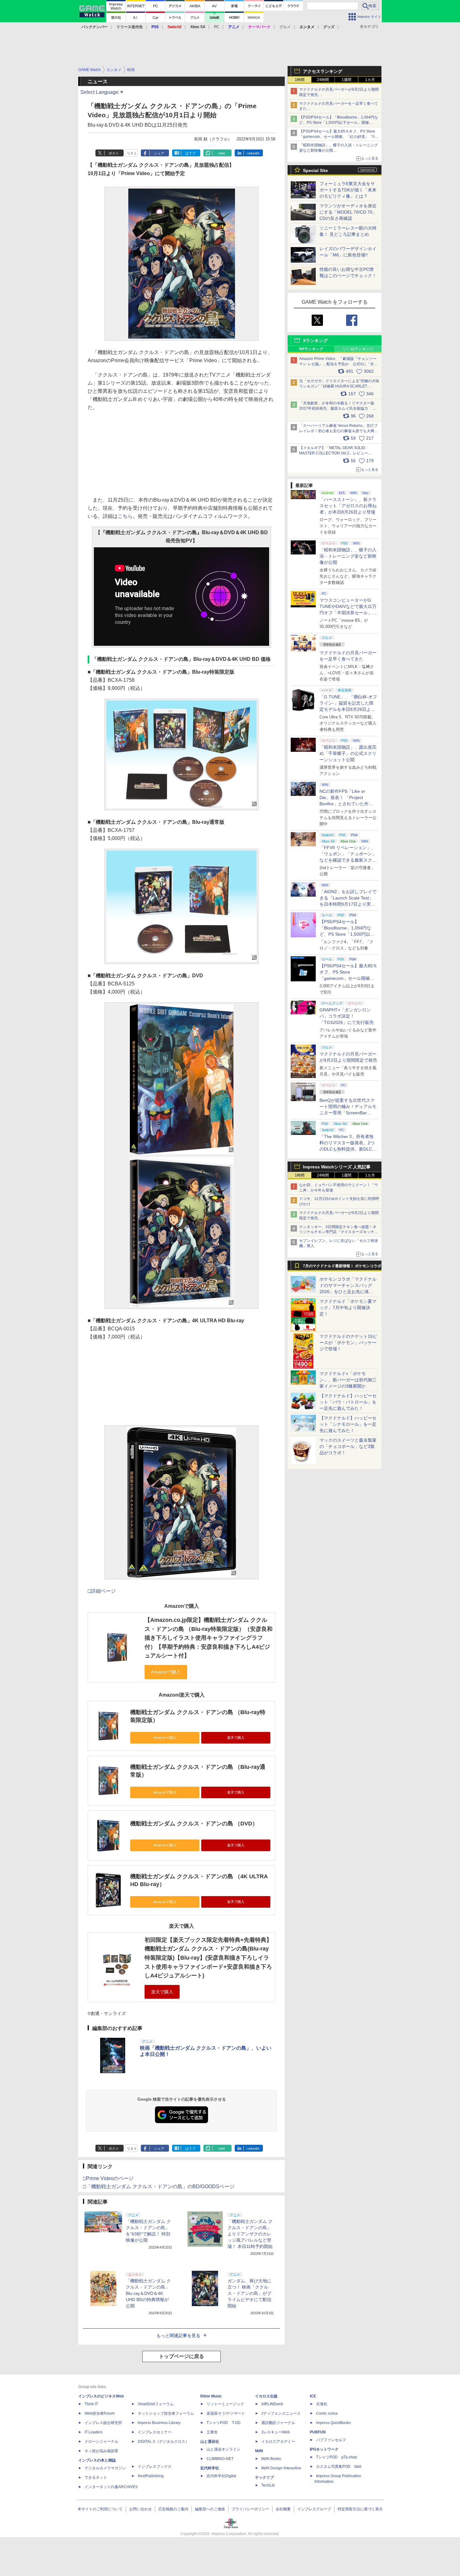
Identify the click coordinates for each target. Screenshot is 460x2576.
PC (217, 27)
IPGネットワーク (324, 2449)
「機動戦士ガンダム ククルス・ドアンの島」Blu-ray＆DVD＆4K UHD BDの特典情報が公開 (148, 2293)
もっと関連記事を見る (178, 2336)
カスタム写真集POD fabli (339, 2467)
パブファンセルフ (331, 2440)
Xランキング (315, 341)
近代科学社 (210, 2468)
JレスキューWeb (276, 2432)
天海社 (322, 2404)
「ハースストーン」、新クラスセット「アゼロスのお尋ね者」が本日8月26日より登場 (348, 506)
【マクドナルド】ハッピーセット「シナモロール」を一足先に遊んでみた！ (348, 1424)
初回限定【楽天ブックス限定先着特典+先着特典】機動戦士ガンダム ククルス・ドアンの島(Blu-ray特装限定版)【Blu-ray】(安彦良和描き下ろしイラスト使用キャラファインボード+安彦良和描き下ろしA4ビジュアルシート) (208, 1958)
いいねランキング (358, 349)
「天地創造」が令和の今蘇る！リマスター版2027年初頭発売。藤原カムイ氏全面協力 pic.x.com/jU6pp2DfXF (337, 408)
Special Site (315, 170)
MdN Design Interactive (281, 2468)
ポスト (114, 153)
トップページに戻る (181, 2356)
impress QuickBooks (333, 2423)
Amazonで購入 (165, 1738)
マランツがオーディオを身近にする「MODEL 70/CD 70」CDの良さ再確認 (348, 212)
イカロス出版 (266, 2396)
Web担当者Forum (100, 2413)
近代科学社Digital (221, 2476)
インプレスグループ (314, 2509)
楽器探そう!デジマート (226, 2413)
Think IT (91, 2404)
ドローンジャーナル (101, 2442)
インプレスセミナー (155, 2432)
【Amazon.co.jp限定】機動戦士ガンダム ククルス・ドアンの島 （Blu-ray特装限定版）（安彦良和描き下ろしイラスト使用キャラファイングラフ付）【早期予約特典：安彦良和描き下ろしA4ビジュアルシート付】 (209, 1638)
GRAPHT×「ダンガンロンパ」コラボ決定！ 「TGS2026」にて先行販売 (347, 1016)
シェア (159, 153)
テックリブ (264, 2477)
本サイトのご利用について (100, 2509)
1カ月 (370, 80)
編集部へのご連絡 (210, 2509)
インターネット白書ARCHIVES (111, 2487)
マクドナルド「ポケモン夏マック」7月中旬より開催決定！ (348, 1308)
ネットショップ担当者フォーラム (166, 2413)
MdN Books (271, 2459)
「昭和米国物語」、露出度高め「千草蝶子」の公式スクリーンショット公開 (348, 753)
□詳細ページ (102, 1591)
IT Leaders (94, 2432)
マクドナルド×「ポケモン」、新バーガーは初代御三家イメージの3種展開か (348, 1380)
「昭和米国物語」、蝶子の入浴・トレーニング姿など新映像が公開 (348, 556)
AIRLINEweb (272, 2404)
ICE (313, 2396)
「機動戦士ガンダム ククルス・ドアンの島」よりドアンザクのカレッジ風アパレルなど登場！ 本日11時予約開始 (250, 2234)
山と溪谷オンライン (223, 2449)
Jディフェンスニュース (281, 2413)
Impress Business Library (159, 2423)
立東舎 (212, 2432)
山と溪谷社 (210, 2442)
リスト (132, 153)
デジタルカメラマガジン (105, 2468)
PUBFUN (318, 2432)
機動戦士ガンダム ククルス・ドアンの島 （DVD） (194, 1824)
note (222, 153)
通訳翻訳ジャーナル (278, 2423)
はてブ (190, 153)
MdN (259, 2451)
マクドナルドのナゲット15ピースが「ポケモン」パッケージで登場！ (348, 1343)
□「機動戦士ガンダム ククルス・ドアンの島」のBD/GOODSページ (159, 2186)
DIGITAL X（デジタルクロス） (163, 2442)
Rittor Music (211, 2396)
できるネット (96, 2477)
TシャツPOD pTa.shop (337, 2457)
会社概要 (283, 2509)
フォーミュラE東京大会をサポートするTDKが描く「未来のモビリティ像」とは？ (348, 190)
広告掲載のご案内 (173, 2509)
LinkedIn (253, 153)
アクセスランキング (323, 71)
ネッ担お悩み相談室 (101, 2451)
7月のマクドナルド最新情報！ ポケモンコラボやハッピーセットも (342, 1268)
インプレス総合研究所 (103, 2423)
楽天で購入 (236, 1738)
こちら (125, 516)
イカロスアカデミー (278, 2442)
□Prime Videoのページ (108, 2178)
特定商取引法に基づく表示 (360, 2509)
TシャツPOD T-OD (224, 2423)
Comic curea (327, 2413)
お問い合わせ (141, 2509)
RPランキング (311, 349)
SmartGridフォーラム (156, 2404)
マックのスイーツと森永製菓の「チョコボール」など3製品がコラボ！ (348, 1446)
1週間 (347, 80)
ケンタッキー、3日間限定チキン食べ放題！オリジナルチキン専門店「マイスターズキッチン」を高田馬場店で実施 (338, 1232)
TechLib (268, 2485)
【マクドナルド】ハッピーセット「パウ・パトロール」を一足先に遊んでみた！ (348, 1402)
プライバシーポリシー (250, 2509)
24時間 (323, 80)
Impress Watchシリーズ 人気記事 (337, 1167)
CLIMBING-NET (220, 2459)
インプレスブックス (155, 2467)
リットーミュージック (225, 2404)
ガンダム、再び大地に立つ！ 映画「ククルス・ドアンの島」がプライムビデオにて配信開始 (249, 2293)
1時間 (300, 80)
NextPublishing (151, 2476)
